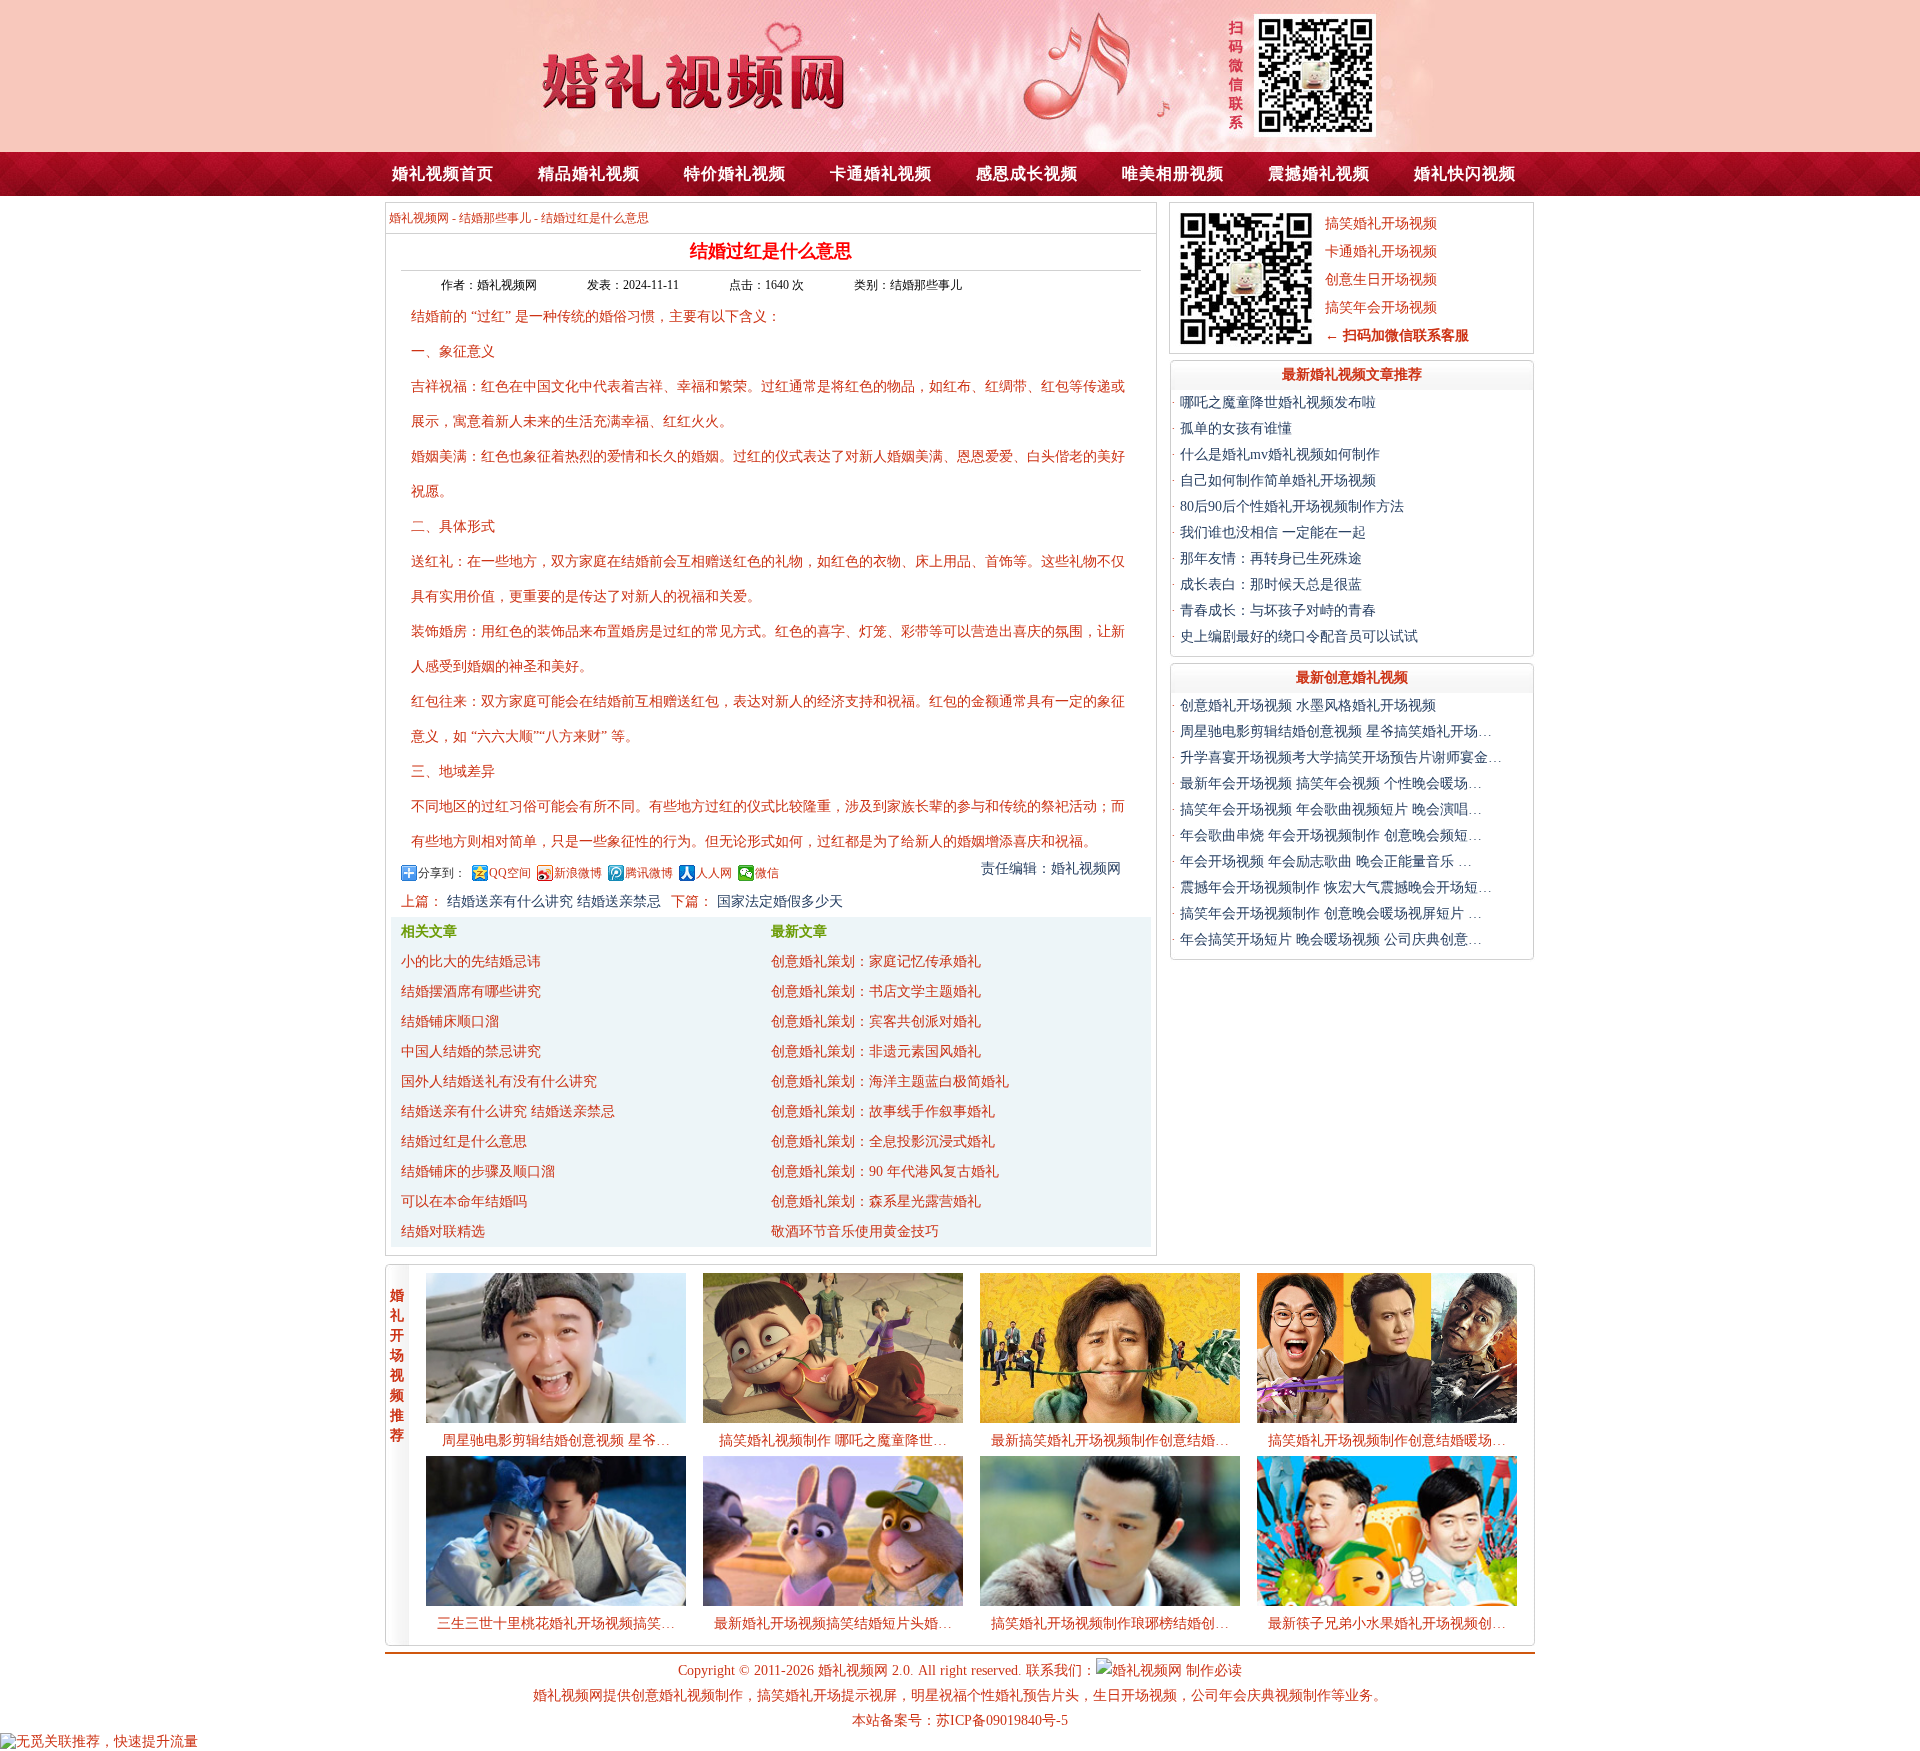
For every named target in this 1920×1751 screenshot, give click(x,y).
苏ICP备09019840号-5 (1002, 1720)
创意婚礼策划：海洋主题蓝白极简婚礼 (890, 1081)
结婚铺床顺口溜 (450, 1021)
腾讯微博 (649, 873)
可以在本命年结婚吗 (464, 1201)
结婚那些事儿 (495, 218)
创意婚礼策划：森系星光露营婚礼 (876, 1201)
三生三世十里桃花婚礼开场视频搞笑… (556, 1623)
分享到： (442, 873)
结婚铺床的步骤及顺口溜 (478, 1171)
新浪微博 (578, 873)
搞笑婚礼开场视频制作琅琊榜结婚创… (1110, 1623)
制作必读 (1214, 1670)
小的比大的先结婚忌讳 (471, 961)
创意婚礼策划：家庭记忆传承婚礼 (876, 961)
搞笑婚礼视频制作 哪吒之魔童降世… (833, 1440)
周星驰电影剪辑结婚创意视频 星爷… (556, 1440)
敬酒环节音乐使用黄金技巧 (855, 1231)
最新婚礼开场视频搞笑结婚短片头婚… (833, 1623)
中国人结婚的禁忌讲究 (471, 1051)
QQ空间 (510, 873)
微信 (767, 873)
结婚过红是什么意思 (464, 1141)
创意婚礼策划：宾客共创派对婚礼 (876, 1021)
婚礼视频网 (419, 218)
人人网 (714, 873)
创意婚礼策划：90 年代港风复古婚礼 (885, 1171)
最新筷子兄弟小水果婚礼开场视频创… (1387, 1623)
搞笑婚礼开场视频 (1381, 223)
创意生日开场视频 (1381, 279)
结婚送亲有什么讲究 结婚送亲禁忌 (508, 1111)
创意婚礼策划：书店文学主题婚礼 (876, 991)
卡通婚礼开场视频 (1381, 251)
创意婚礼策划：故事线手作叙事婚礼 (883, 1111)
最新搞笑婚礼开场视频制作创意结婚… (1110, 1440)
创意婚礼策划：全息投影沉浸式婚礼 (883, 1141)
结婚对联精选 (443, 1231)
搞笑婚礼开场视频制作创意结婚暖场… (1387, 1440)
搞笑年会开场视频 (1381, 307)
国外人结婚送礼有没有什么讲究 (499, 1081)
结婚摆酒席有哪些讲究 (471, 991)
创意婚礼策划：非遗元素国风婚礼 (876, 1051)
